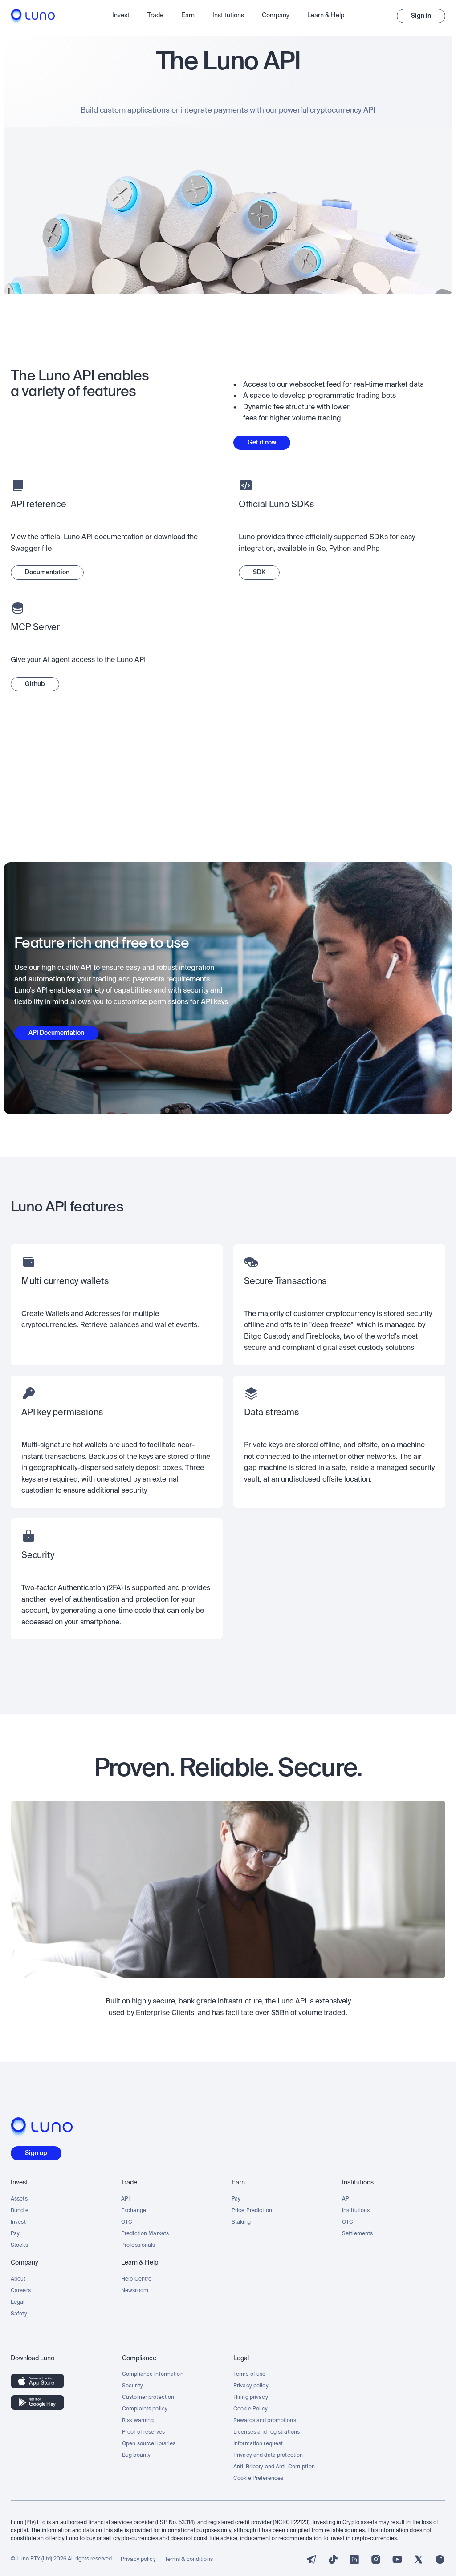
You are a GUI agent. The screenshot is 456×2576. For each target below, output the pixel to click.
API (125, 2199)
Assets (19, 2199)
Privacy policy (251, 2386)
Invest (18, 2222)
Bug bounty (136, 2455)
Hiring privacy (251, 2398)
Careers (21, 2291)
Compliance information (153, 2374)
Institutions (356, 2211)
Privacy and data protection (268, 2455)
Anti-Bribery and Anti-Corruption (274, 2467)
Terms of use (249, 2374)
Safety (19, 2314)
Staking (241, 2222)
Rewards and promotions (265, 2421)
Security (132, 2386)
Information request (258, 2444)
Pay (15, 2234)
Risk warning (138, 2421)
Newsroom (135, 2291)
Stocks (19, 2245)
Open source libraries (149, 2444)
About (18, 2279)
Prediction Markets (145, 2234)
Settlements (357, 2234)
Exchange (134, 2211)
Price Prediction (252, 2211)
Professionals (138, 2245)
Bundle (20, 2211)
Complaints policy (145, 2409)
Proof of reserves (143, 2432)
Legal (18, 2302)
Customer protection (148, 2398)
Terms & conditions (189, 2560)
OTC (127, 2222)
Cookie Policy (251, 2409)
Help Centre (136, 2279)
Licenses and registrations (267, 2432)
